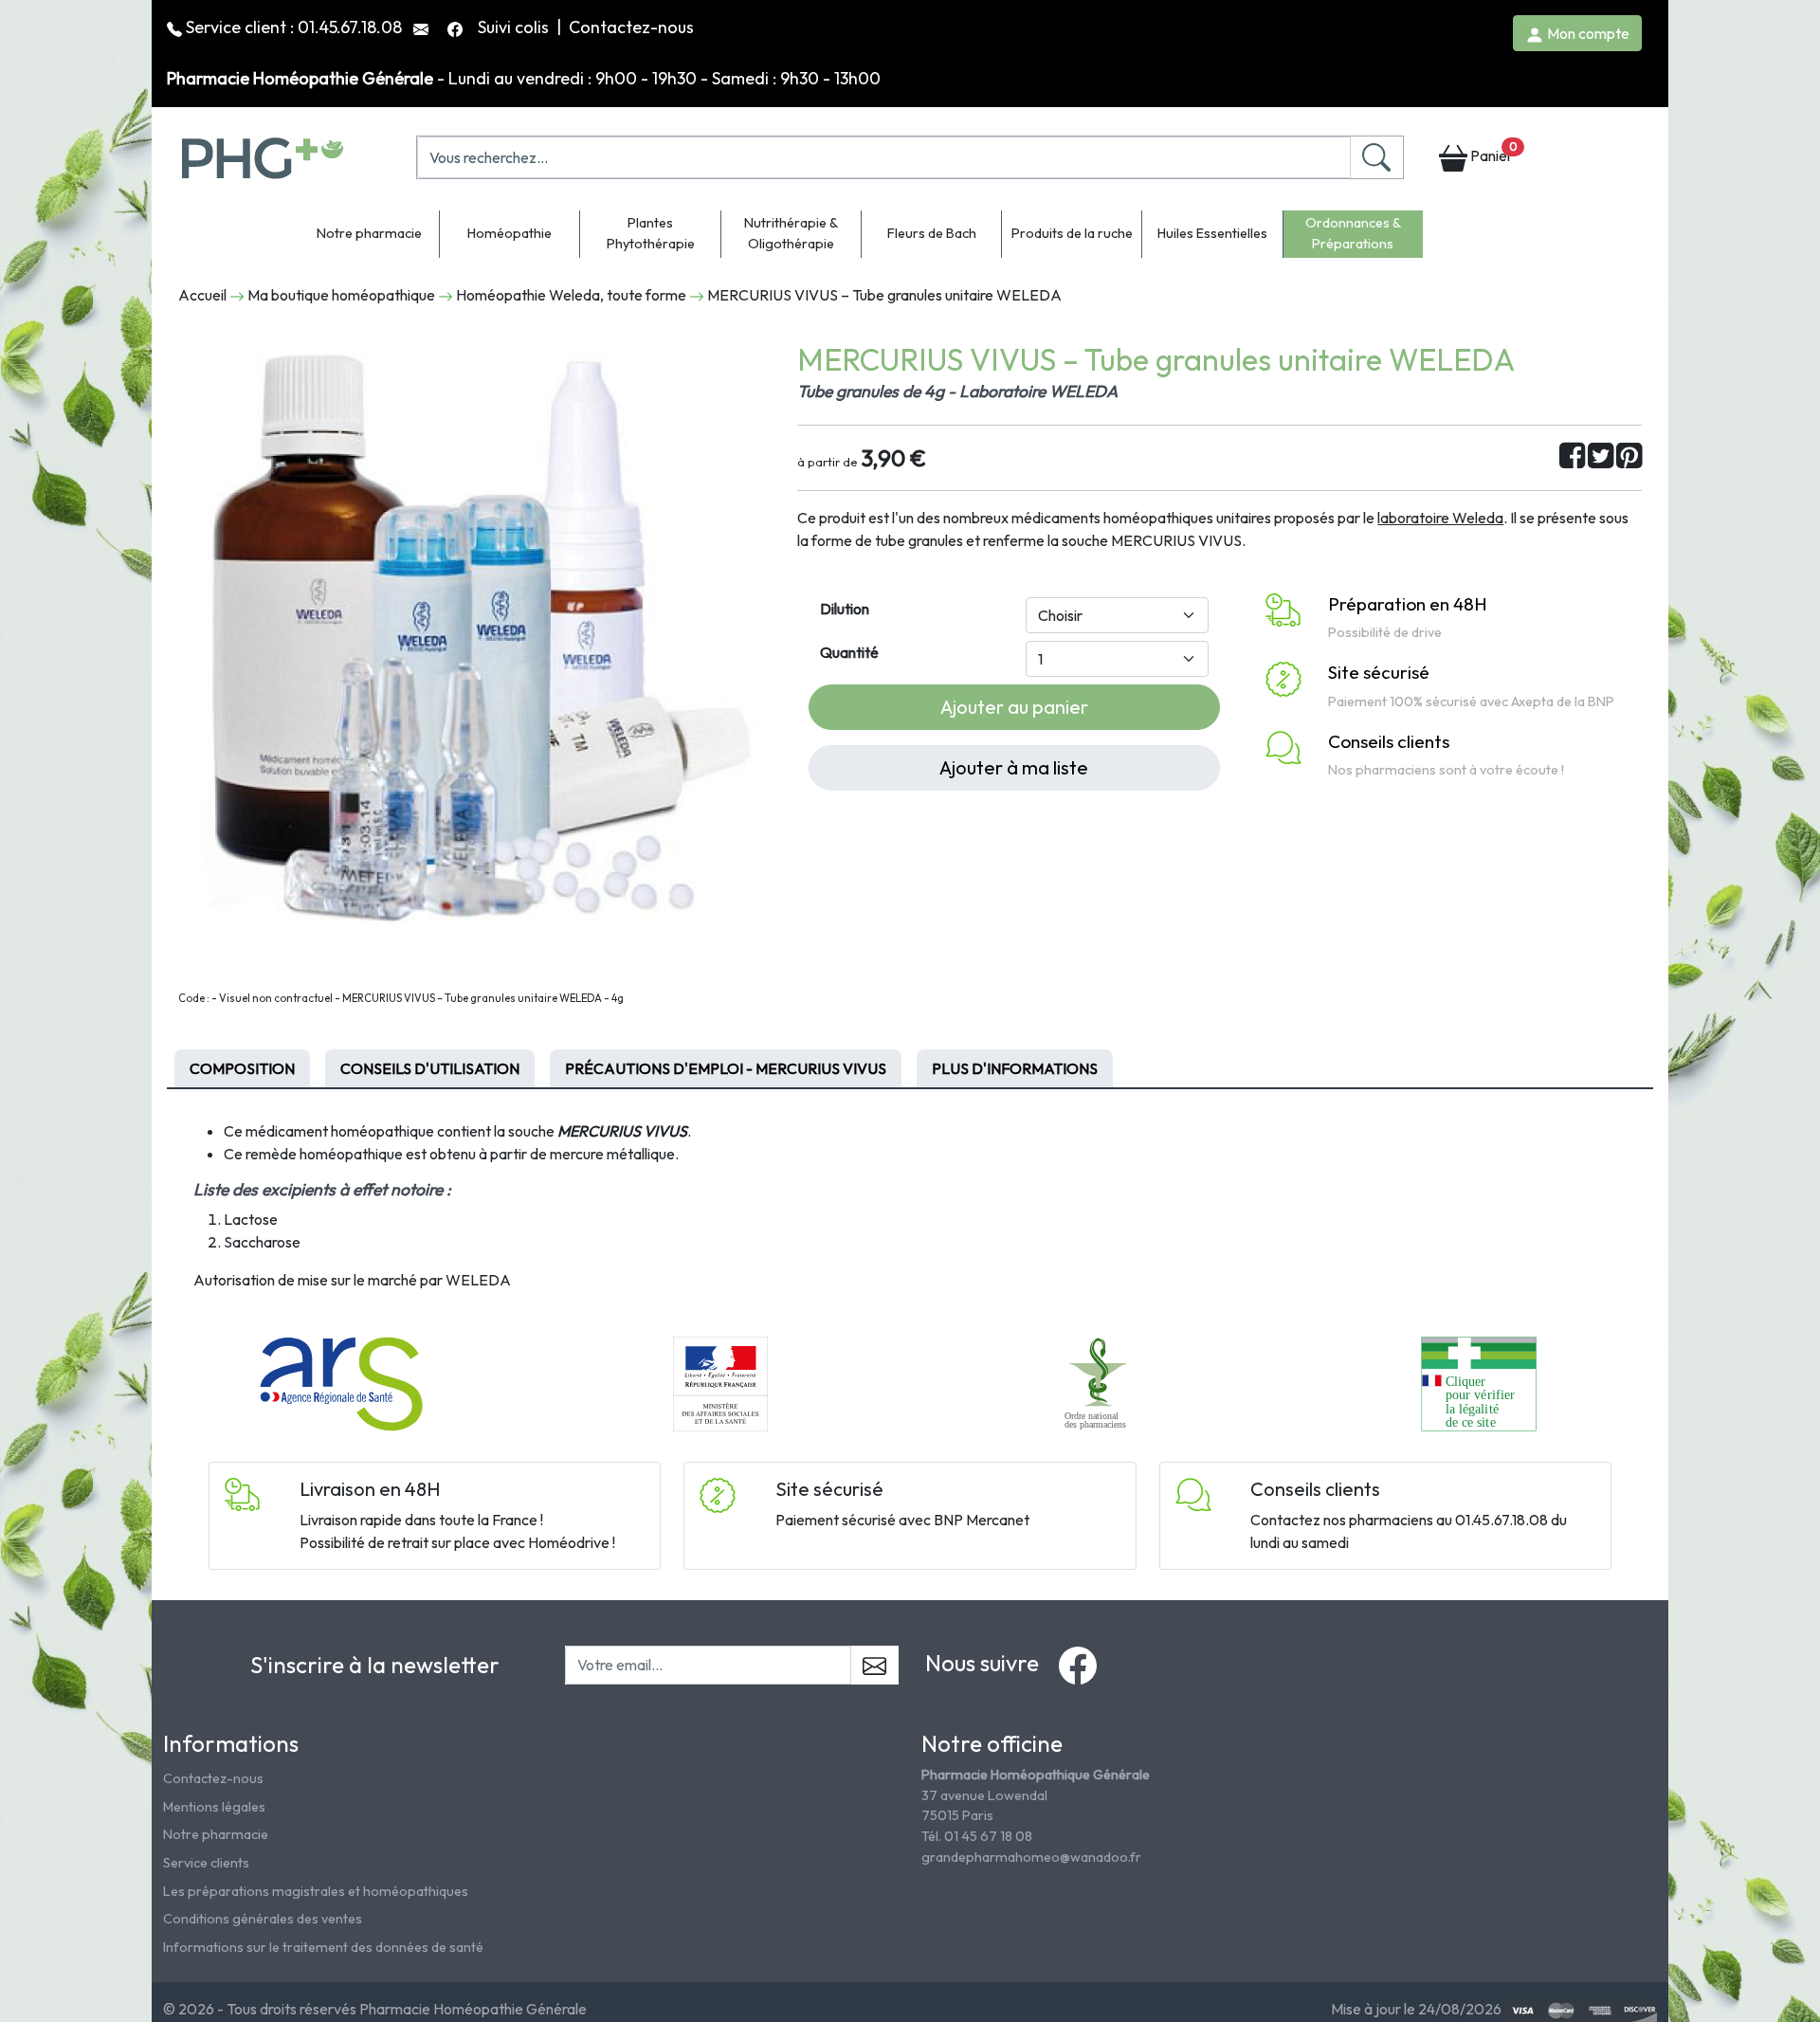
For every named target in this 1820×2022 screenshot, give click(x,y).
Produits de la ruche (1072, 233)
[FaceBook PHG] (457, 27)
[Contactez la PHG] (423, 27)
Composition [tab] (242, 1068)
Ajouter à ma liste (1014, 767)
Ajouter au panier (1014, 707)
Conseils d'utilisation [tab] (430, 1068)
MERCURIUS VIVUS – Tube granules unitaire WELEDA (884, 295)
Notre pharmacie (369, 233)
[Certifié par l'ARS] (341, 1382)
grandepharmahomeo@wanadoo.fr (1031, 1857)
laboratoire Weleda (1440, 518)
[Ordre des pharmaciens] (1100, 1382)
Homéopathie (510, 233)
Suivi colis (515, 27)
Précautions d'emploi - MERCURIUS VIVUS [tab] (726, 1068)
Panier (1492, 152)
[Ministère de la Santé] (720, 1382)
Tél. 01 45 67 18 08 (977, 1836)
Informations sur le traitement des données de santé (323, 1947)
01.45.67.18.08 (350, 27)
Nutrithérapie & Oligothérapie (791, 233)
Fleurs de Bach (932, 233)
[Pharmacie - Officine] (1478, 1382)
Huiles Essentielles (1212, 233)
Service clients (206, 1863)
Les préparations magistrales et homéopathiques (316, 1891)
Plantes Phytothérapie (651, 233)
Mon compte (1587, 33)
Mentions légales (214, 1807)
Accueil (202, 295)
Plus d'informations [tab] (1015, 1068)
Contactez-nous (631, 27)
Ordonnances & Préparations (1353, 233)
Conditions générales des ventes (263, 1919)
